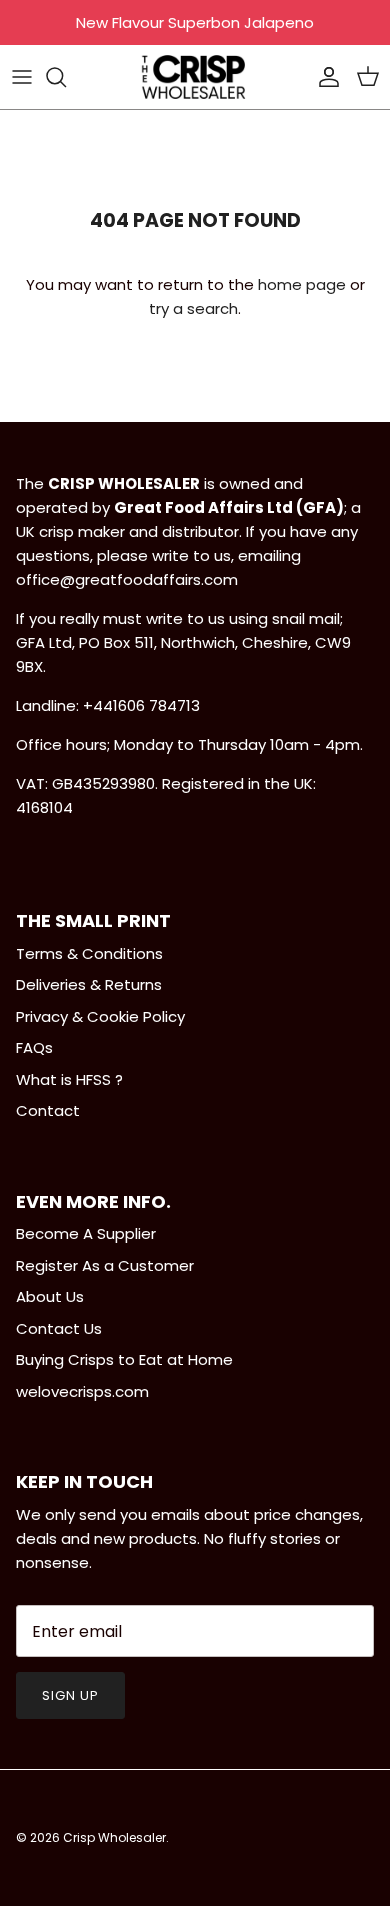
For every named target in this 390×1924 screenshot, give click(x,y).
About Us (50, 1296)
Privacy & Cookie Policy (100, 1016)
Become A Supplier (86, 1233)
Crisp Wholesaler (114, 1837)
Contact (48, 1110)
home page (302, 284)
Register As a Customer (105, 1265)
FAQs (34, 1047)
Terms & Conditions (89, 953)
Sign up (70, 1695)
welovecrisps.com (82, 1391)
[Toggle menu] (22, 77)
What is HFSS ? (69, 1079)
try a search (193, 308)
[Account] (324, 77)
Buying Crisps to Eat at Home (124, 1359)
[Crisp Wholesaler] (195, 77)
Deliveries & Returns (89, 984)
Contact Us (59, 1328)
